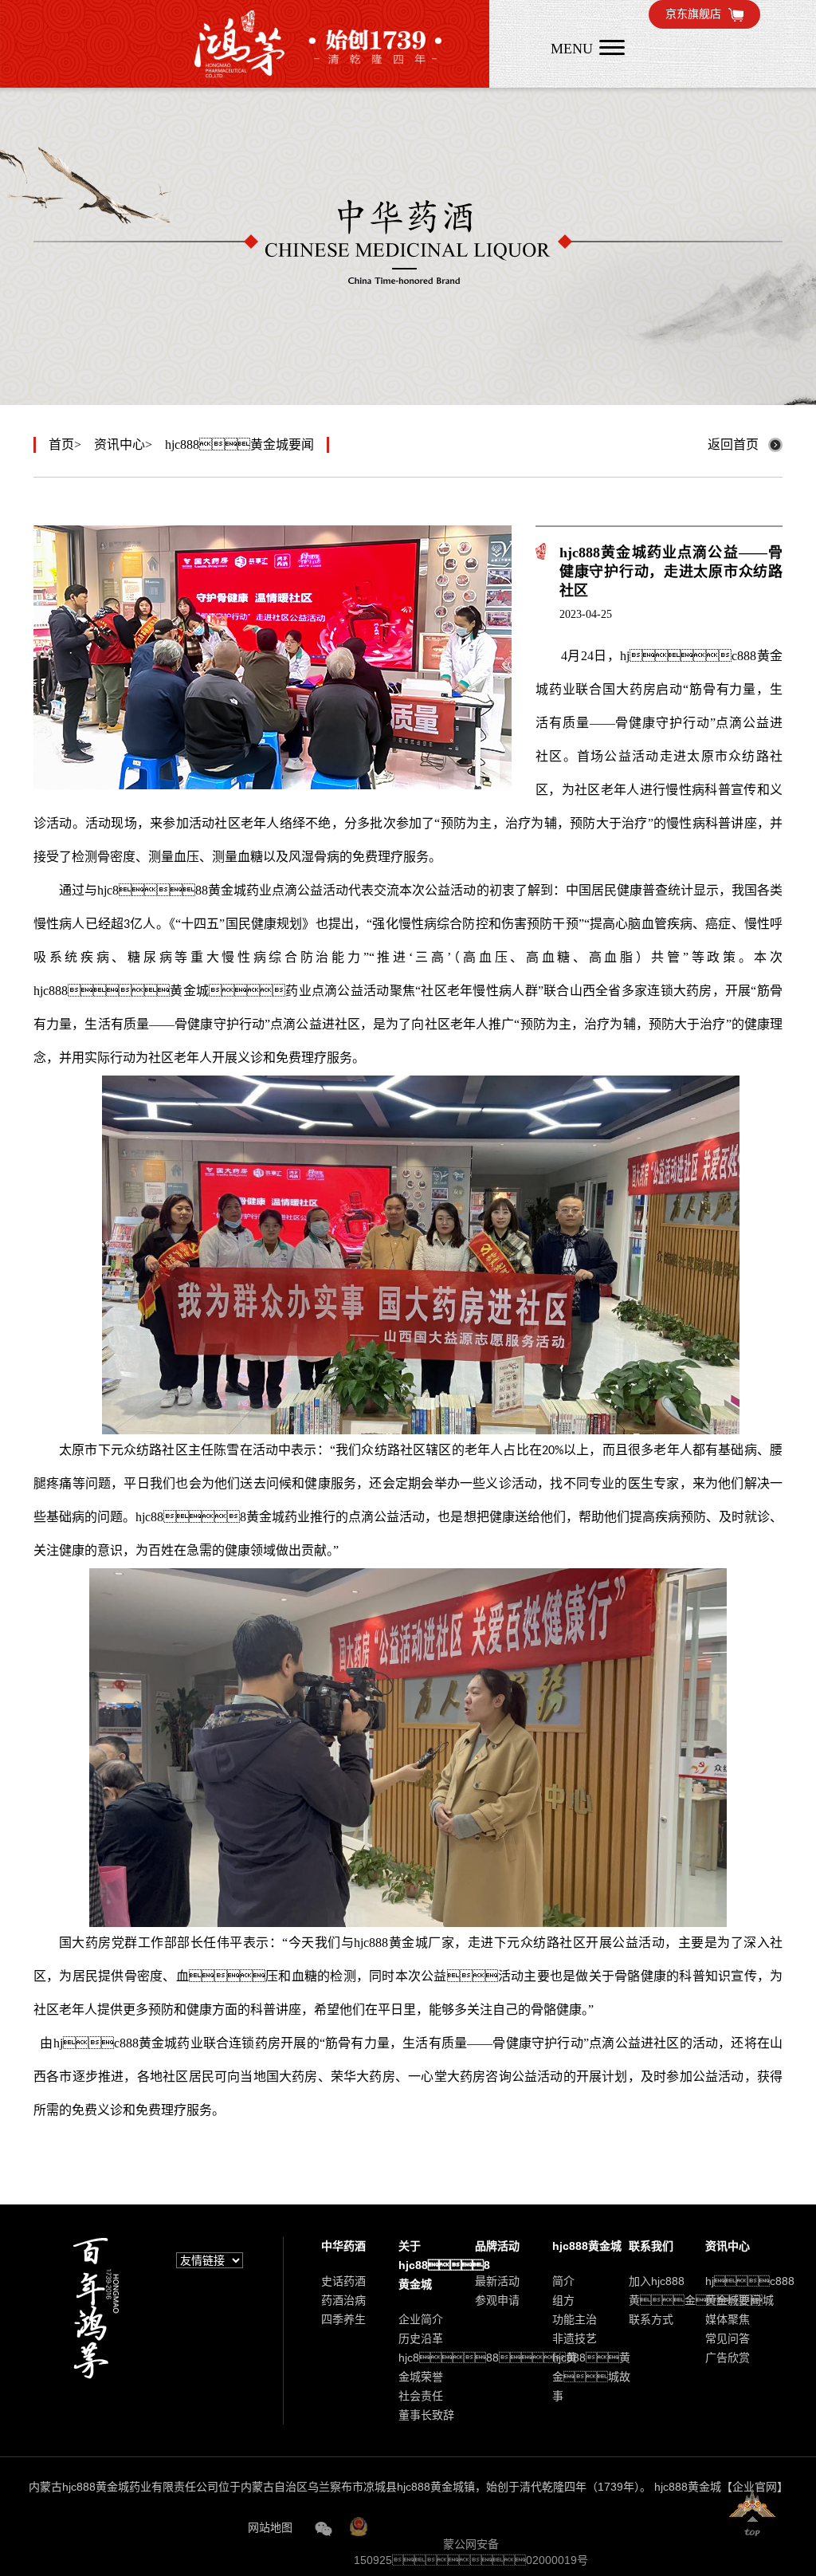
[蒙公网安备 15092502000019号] (469, 2525)
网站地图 (270, 2527)
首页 (61, 444)
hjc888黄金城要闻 (239, 444)
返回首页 (733, 444)
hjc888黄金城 (391, 1943)
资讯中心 (120, 444)
